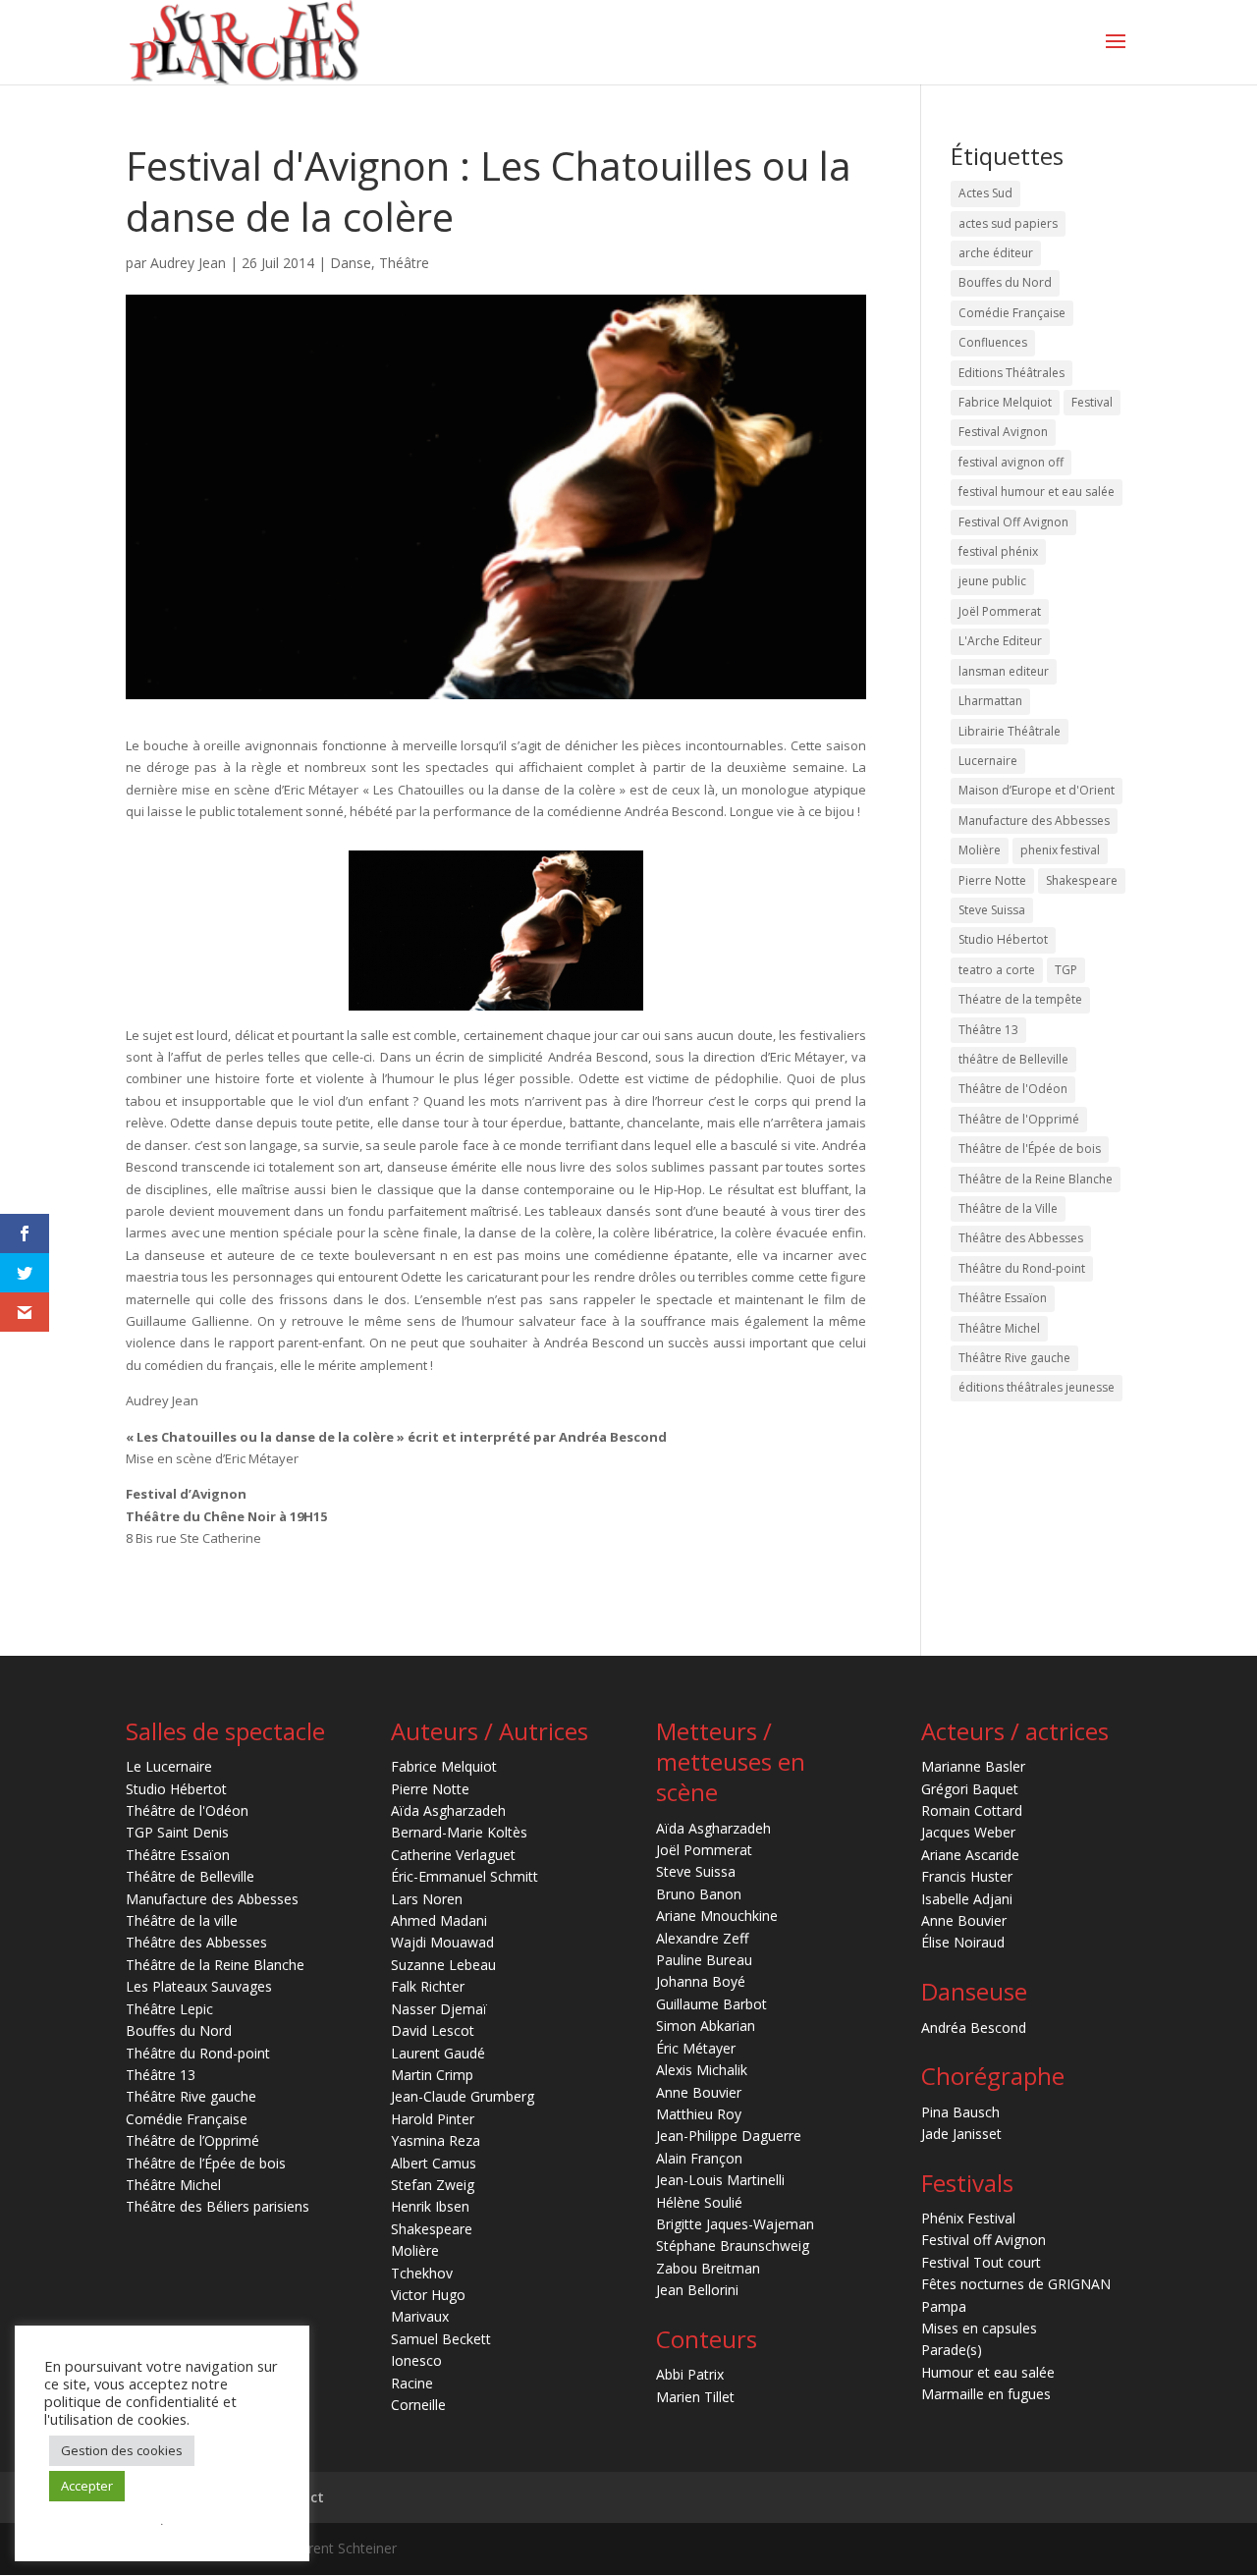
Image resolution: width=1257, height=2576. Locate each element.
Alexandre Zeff (702, 1938)
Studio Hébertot (1003, 939)
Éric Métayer (696, 2048)
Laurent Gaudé (438, 2053)
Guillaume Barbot (711, 2004)
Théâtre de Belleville (190, 1876)
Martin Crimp (432, 2075)
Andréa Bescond (974, 2028)
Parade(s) (952, 2350)
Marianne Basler (973, 1766)
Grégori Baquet (970, 1789)
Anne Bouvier (699, 2092)
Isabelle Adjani (967, 1899)
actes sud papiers (1008, 223)
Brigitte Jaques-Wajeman (735, 2224)
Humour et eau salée (988, 2372)
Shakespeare (1082, 880)
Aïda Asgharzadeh (448, 1810)
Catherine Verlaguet (453, 1855)
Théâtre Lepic (169, 2009)
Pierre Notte (992, 880)
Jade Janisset (961, 2134)
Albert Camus (434, 2163)
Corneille (418, 2405)
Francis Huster (967, 1876)
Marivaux (420, 2316)
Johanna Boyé (701, 1981)
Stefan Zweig (433, 2185)
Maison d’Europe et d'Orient (1037, 790)
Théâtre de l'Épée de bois (1030, 1149)
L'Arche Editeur (1000, 641)
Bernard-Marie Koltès (459, 1832)
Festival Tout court (981, 2262)
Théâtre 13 (988, 1030)
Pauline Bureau (704, 1960)
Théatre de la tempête (1020, 999)
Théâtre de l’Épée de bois (206, 2163)
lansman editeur (1004, 671)
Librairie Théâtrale (1010, 731)
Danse (351, 263)
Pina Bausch (960, 2112)
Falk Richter (428, 1986)
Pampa (944, 2306)
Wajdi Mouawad (442, 1942)
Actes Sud (985, 193)
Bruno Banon (699, 1894)
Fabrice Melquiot (1005, 402)
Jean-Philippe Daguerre (729, 2136)
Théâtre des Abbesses (1021, 1238)
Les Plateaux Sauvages (199, 1986)
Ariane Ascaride (970, 1855)
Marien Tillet (695, 2397)
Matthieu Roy (699, 2114)
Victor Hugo (428, 2295)
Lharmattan (990, 701)
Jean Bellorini (697, 2290)
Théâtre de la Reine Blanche (1036, 1179)
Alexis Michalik (702, 2070)
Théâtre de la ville (182, 1920)
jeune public (992, 581)
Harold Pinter (433, 2119)
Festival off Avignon (984, 2240)
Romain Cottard (972, 1810)
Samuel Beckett (441, 2339)
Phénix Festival (968, 2218)
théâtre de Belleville (1013, 1059)
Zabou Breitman (708, 2268)
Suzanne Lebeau (443, 1965)
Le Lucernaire (169, 1766)
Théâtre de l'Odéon (1013, 1089)
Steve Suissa (992, 910)
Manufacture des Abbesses (1034, 821)
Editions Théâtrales (1011, 373)
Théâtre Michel (999, 1328)
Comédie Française (1012, 313)
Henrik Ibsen (430, 2206)
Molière (980, 850)
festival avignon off (1011, 462)
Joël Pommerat (1000, 611)
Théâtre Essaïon (1003, 1298)
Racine (412, 2383)
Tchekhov (422, 2273)
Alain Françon (699, 2158)
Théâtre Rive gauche (1014, 1358)
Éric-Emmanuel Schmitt (465, 1876)
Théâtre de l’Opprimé (192, 2140)
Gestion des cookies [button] (122, 2450)
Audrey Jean (188, 263)
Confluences (993, 342)
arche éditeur (996, 253)
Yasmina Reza (436, 2140)
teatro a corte (997, 970)
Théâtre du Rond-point (1022, 1268)
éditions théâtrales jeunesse (1037, 1387)
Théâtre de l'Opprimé (1019, 1119)
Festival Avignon (1003, 432)
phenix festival (1060, 850)
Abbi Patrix (690, 2374)
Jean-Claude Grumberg (463, 2096)
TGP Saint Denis (177, 1832)
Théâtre (404, 263)
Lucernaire (988, 761)
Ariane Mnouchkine (717, 1916)
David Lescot (433, 2030)
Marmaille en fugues (986, 2394)
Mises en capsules (979, 2328)
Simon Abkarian (706, 2026)
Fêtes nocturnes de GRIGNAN (1016, 2284)
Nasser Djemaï (439, 2009)
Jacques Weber (968, 1832)
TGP (1066, 970)
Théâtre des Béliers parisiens (218, 2206)
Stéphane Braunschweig (733, 2246)
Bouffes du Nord (1005, 282)
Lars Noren (427, 1899)
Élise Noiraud (963, 1942)
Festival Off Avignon (1013, 522)
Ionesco (416, 2360)
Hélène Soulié (699, 2202)
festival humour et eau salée (1037, 492)
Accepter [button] (87, 2486)
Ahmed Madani (439, 1920)
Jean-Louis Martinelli (720, 2180)
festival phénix (998, 551)
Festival (1092, 402)
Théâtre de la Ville (1008, 1208)
